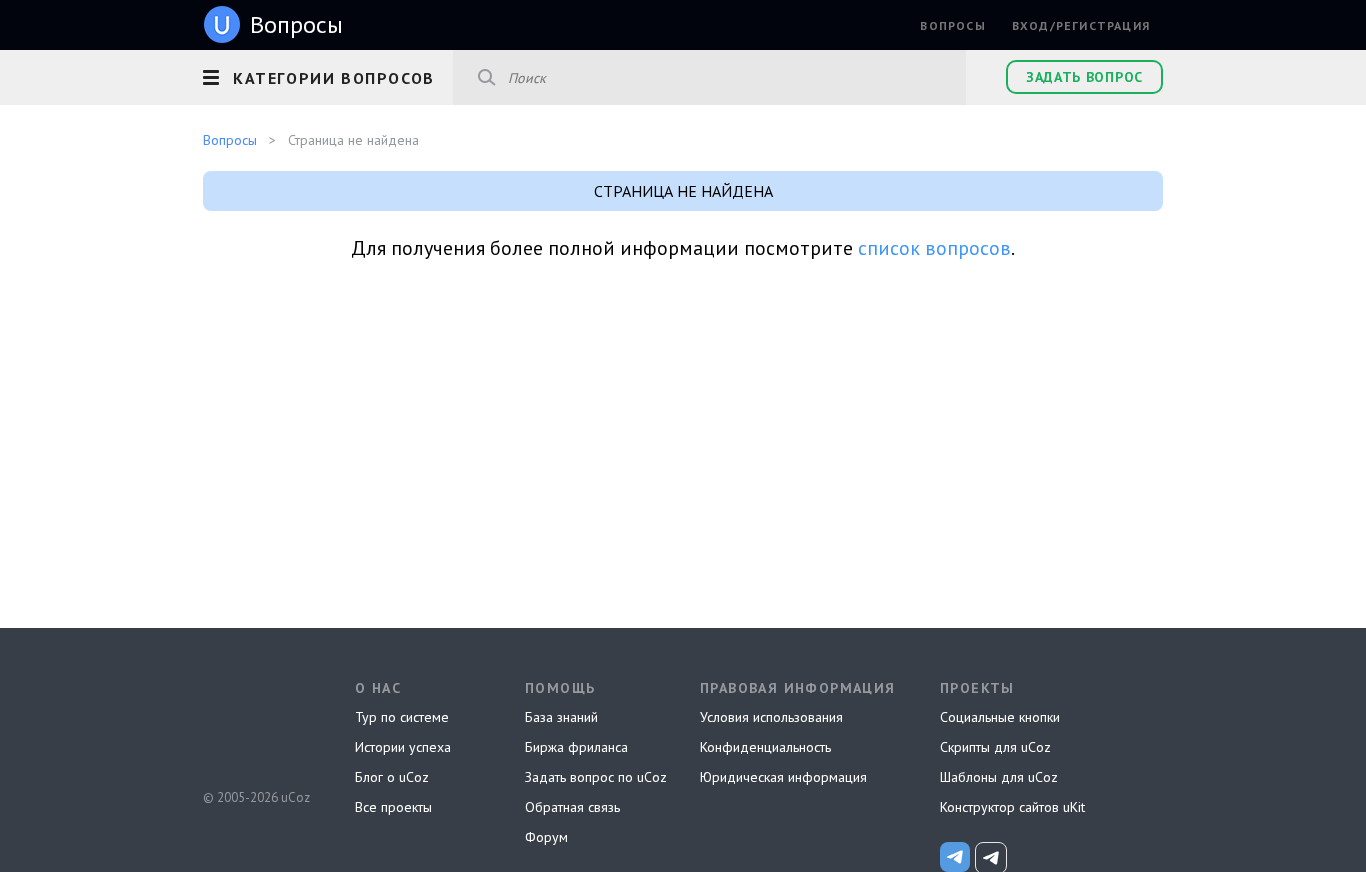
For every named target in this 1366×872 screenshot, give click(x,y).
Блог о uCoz (392, 777)
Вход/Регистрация (1081, 25)
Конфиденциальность (765, 747)
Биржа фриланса (576, 747)
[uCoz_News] (955, 857)
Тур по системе (402, 717)
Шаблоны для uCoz (999, 777)
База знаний (561, 717)
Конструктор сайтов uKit (1012, 807)
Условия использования (771, 717)
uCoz (255, 723)
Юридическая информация (783, 777)
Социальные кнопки (1000, 717)
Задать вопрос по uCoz (596, 777)
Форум (546, 837)
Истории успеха (403, 747)
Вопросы (952, 25)
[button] (328, 75)
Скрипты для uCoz (995, 747)
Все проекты (393, 807)
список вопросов (934, 248)
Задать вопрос (1084, 77)
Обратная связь (572, 807)
